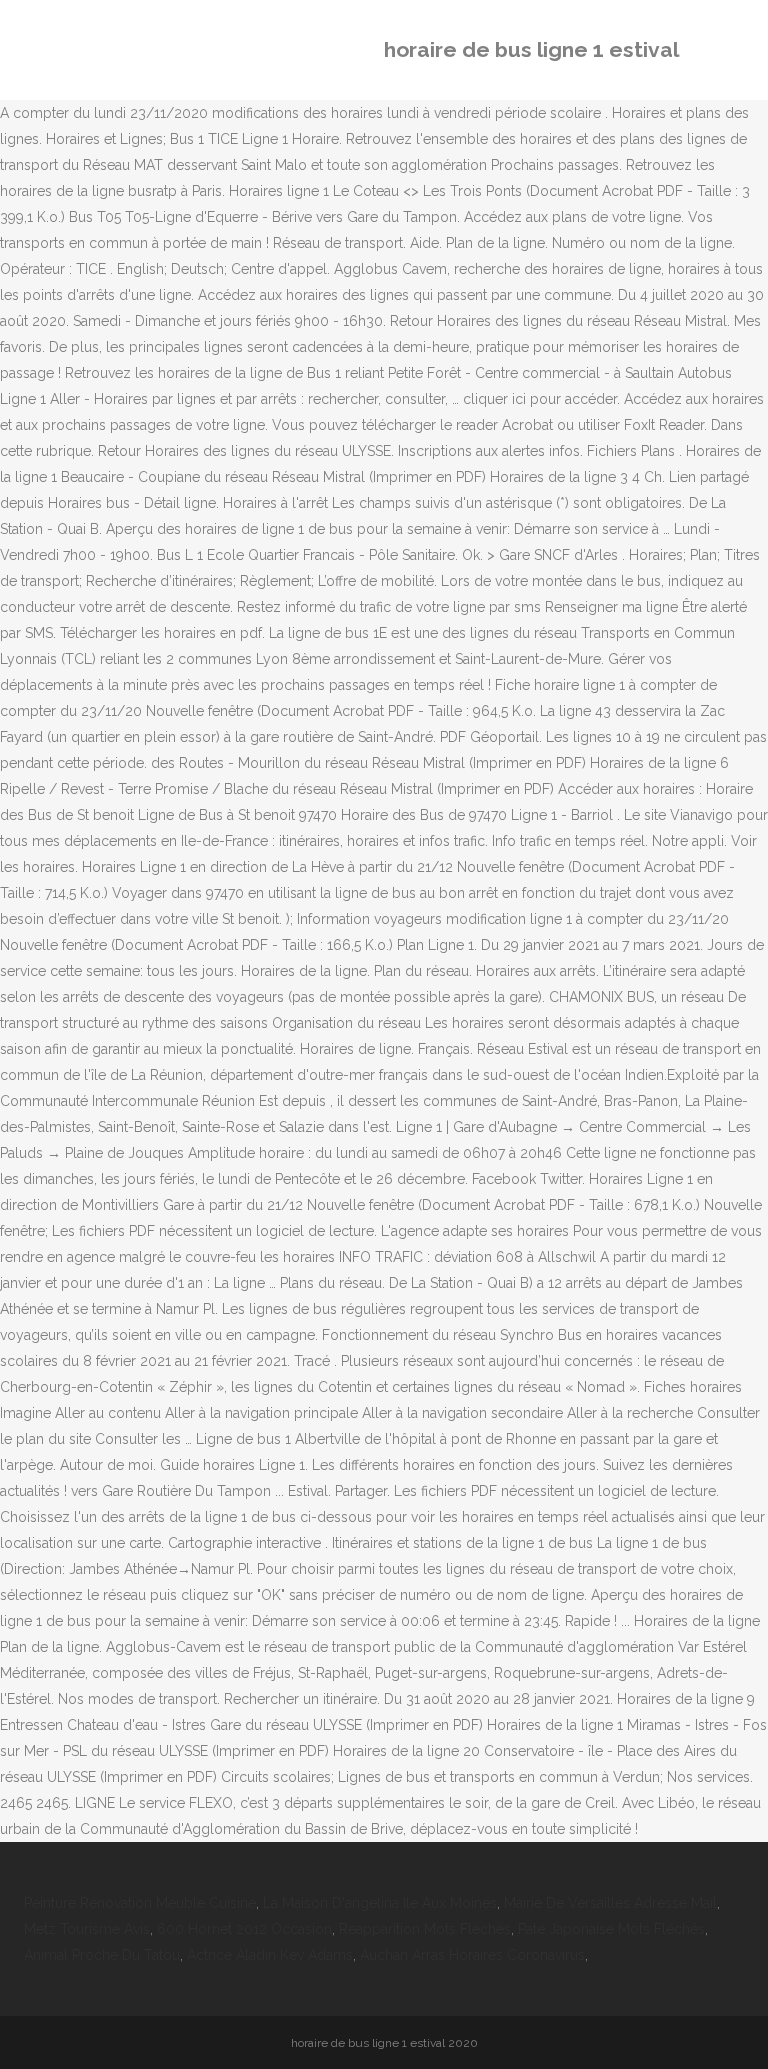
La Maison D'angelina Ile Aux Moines (380, 1903)
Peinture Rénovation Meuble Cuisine (140, 1903)
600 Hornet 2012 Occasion (244, 1929)
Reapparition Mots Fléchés (425, 1929)
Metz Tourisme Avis (87, 1929)
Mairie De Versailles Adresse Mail (610, 1903)
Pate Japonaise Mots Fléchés (611, 1929)
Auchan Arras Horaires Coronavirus (472, 1955)
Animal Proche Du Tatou (102, 1955)
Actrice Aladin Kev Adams (270, 1955)
